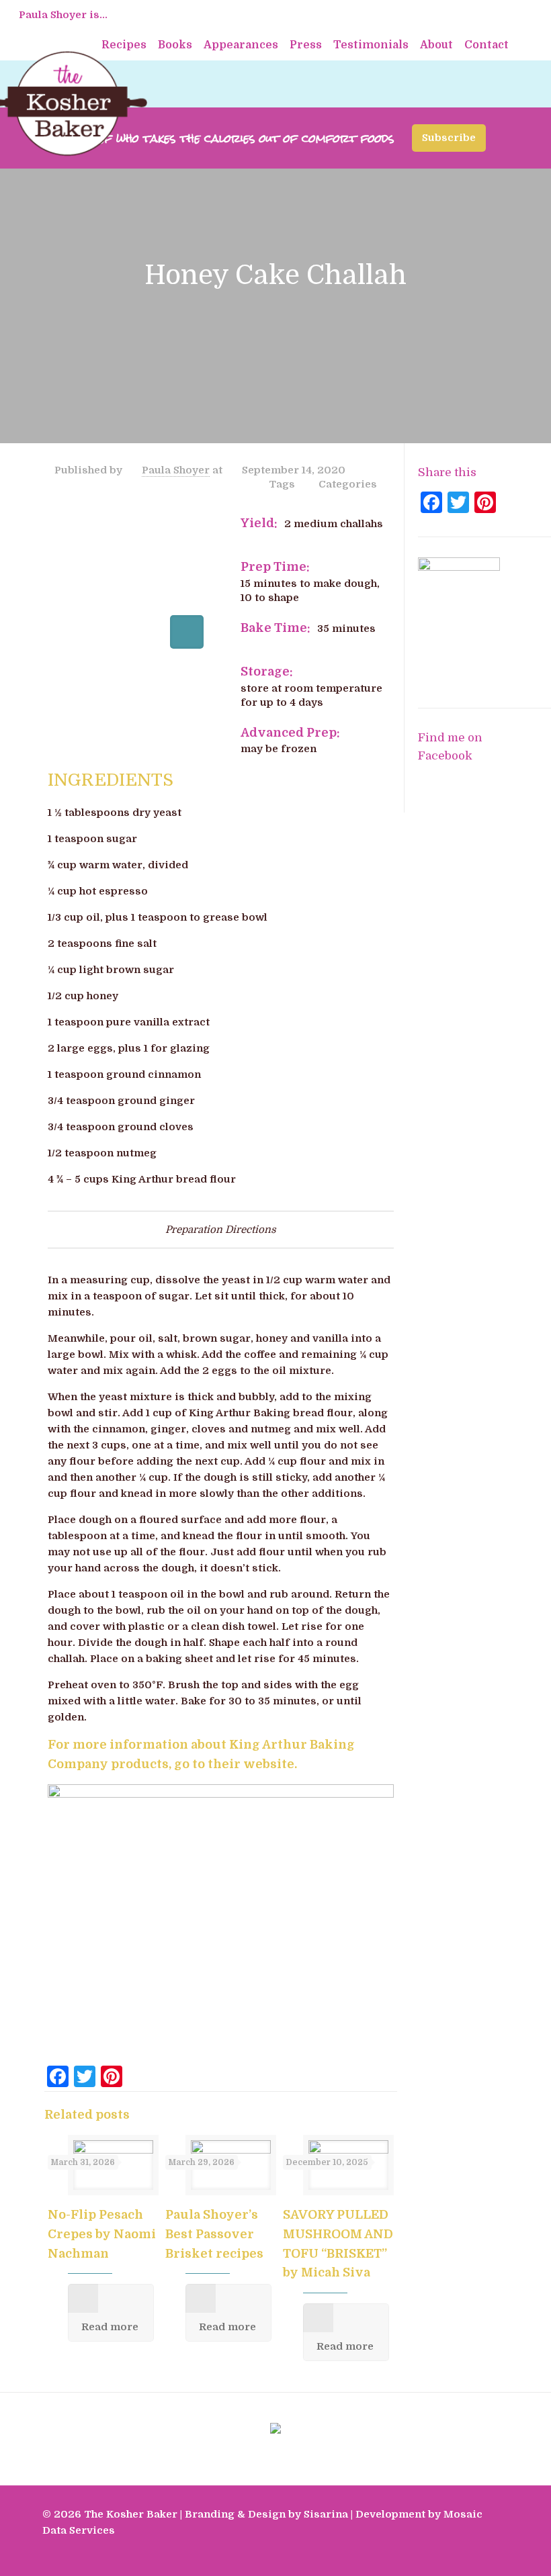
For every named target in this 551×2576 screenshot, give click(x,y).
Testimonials (371, 45)
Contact (486, 45)
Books (175, 45)
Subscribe (449, 138)
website (269, 1764)
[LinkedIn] (470, 2555)
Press (306, 45)
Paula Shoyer (176, 470)
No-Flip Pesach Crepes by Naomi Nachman (102, 2234)
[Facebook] (434, 2555)
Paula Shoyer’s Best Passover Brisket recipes (214, 2234)
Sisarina (326, 2514)
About (436, 45)
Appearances (241, 45)
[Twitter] (452, 2555)
